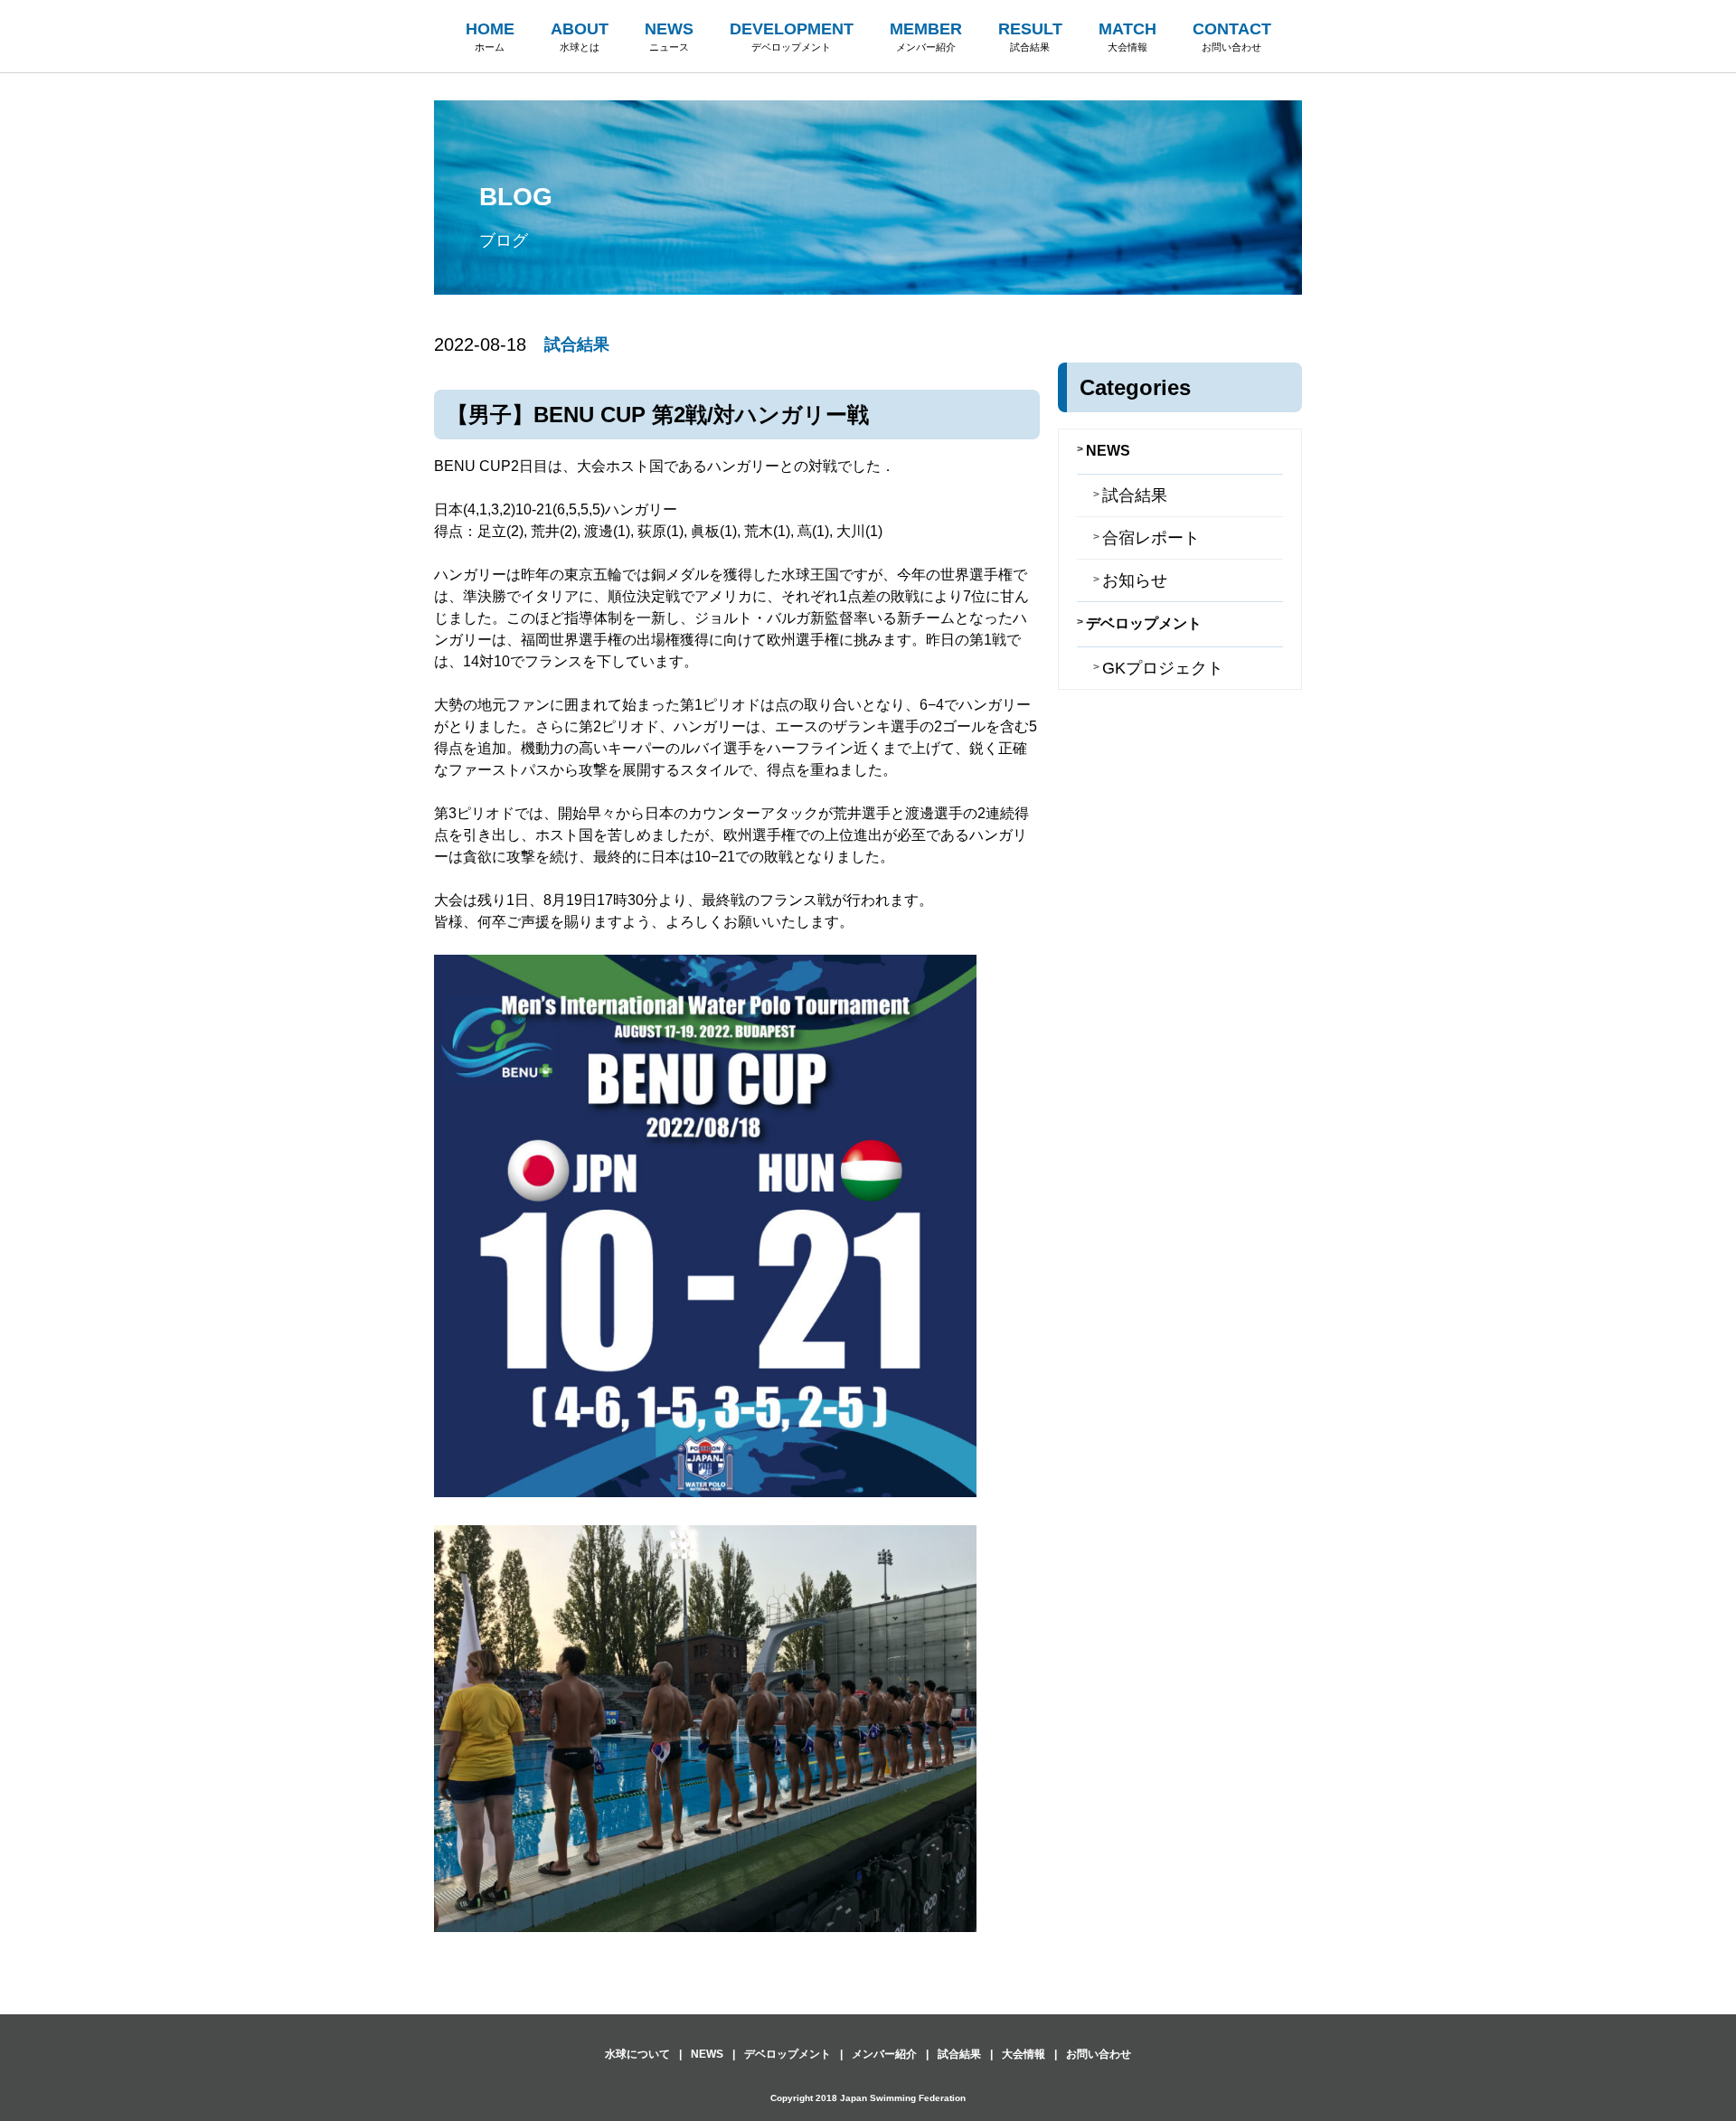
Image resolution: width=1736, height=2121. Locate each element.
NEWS (669, 36)
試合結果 (577, 344)
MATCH (1127, 36)
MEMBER (926, 36)
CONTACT (1232, 36)
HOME (490, 36)
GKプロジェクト (1163, 668)
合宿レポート (1151, 538)
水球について (637, 2054)
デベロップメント (1144, 623)
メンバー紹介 (884, 2054)
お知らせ (1135, 580)
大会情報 (1024, 2054)
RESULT (1030, 36)
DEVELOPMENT (792, 36)
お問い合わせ (1099, 2054)
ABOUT (580, 36)
